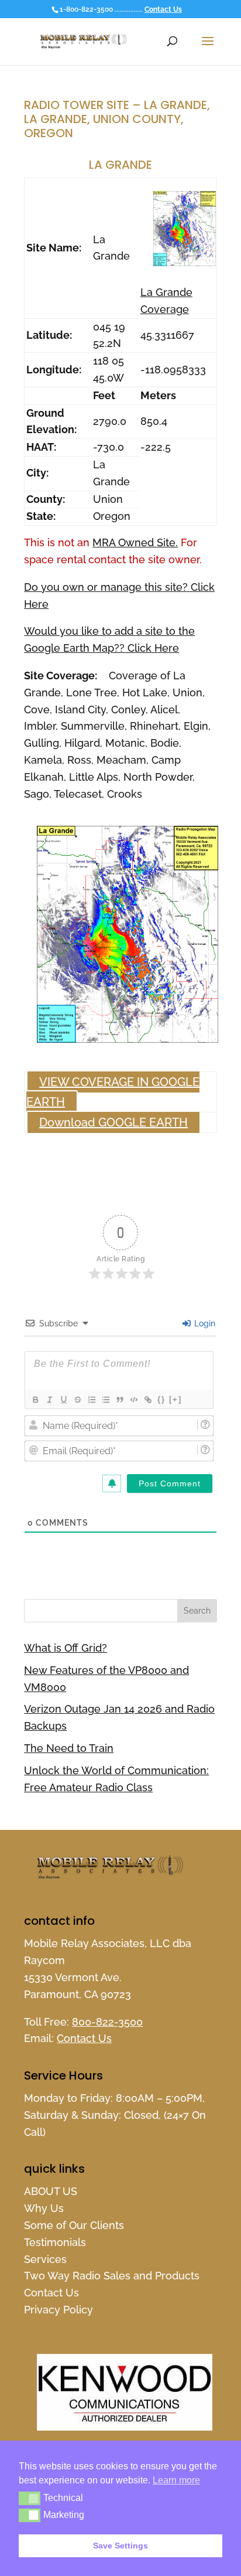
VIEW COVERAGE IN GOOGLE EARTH (113, 1092)
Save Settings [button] (120, 2546)
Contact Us (163, 9)
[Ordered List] (91, 1400)
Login (204, 1323)
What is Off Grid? (66, 1648)
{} (161, 1399)
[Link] (147, 1400)
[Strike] (77, 1400)
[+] (175, 1399)
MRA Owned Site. (135, 542)
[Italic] (49, 1400)
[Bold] (35, 1400)
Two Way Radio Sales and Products (112, 2276)
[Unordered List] (105, 1400)
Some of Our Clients (74, 2225)
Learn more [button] (176, 2480)
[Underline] (63, 1400)
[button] (30, 2498)
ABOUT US (51, 2191)
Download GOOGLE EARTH (113, 1122)
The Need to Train (69, 1748)
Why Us (44, 2208)
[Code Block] (133, 1400)
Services (45, 2259)
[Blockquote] (119, 1400)
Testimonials (55, 2242)
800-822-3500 (107, 2022)
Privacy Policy (58, 2310)
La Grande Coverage (166, 301)
